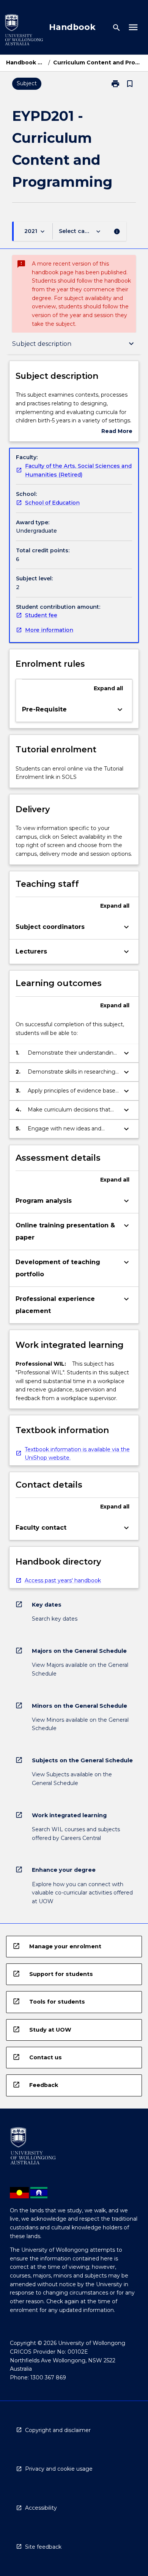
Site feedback (43, 2547)
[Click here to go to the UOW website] (24, 31)
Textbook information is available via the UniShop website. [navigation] (77, 1454)
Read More (117, 432)
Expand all (108, 688)
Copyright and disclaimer (58, 2430)
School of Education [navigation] (52, 503)
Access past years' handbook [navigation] (63, 1580)
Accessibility (41, 2508)
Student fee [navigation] (41, 615)
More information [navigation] (49, 630)
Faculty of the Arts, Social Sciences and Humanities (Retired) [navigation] (78, 470)
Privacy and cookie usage (59, 2469)
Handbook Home (26, 63)
